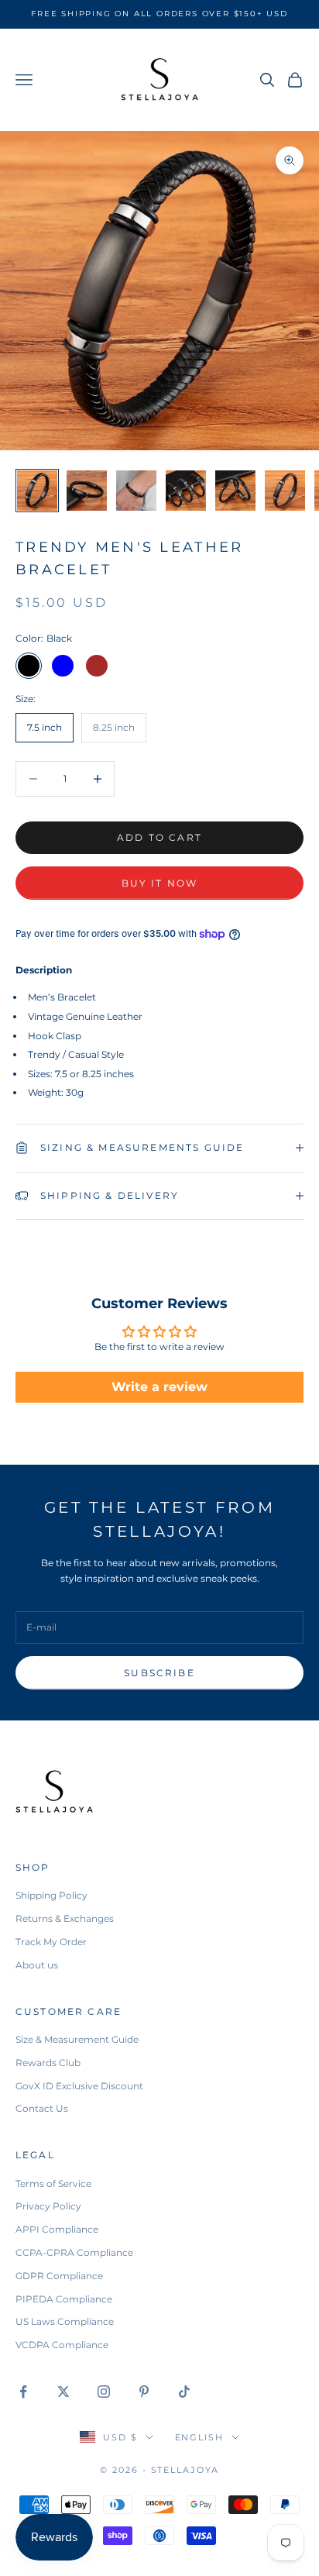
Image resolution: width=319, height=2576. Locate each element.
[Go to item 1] (37, 491)
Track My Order (51, 1942)
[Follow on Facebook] (23, 2392)
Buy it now (160, 883)
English (200, 2437)
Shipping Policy (51, 1895)
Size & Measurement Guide (77, 2039)
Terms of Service (53, 2183)
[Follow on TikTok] (184, 2392)
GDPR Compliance (59, 2276)
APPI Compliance (57, 2229)
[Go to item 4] (186, 491)
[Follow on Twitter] (63, 2392)
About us (37, 1965)
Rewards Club (48, 2063)
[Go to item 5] (235, 491)
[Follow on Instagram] (104, 2392)
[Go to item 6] (285, 491)
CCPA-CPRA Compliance (74, 2252)
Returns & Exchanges (65, 1918)
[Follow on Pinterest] (144, 2392)
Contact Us (42, 2108)
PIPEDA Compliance (64, 2299)
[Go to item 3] (136, 491)
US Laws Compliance (65, 2321)
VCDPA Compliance (62, 2345)
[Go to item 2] (87, 491)
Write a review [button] (159, 1387)
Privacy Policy (48, 2206)
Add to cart (159, 837)
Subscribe (159, 1673)
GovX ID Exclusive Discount (79, 2086)
